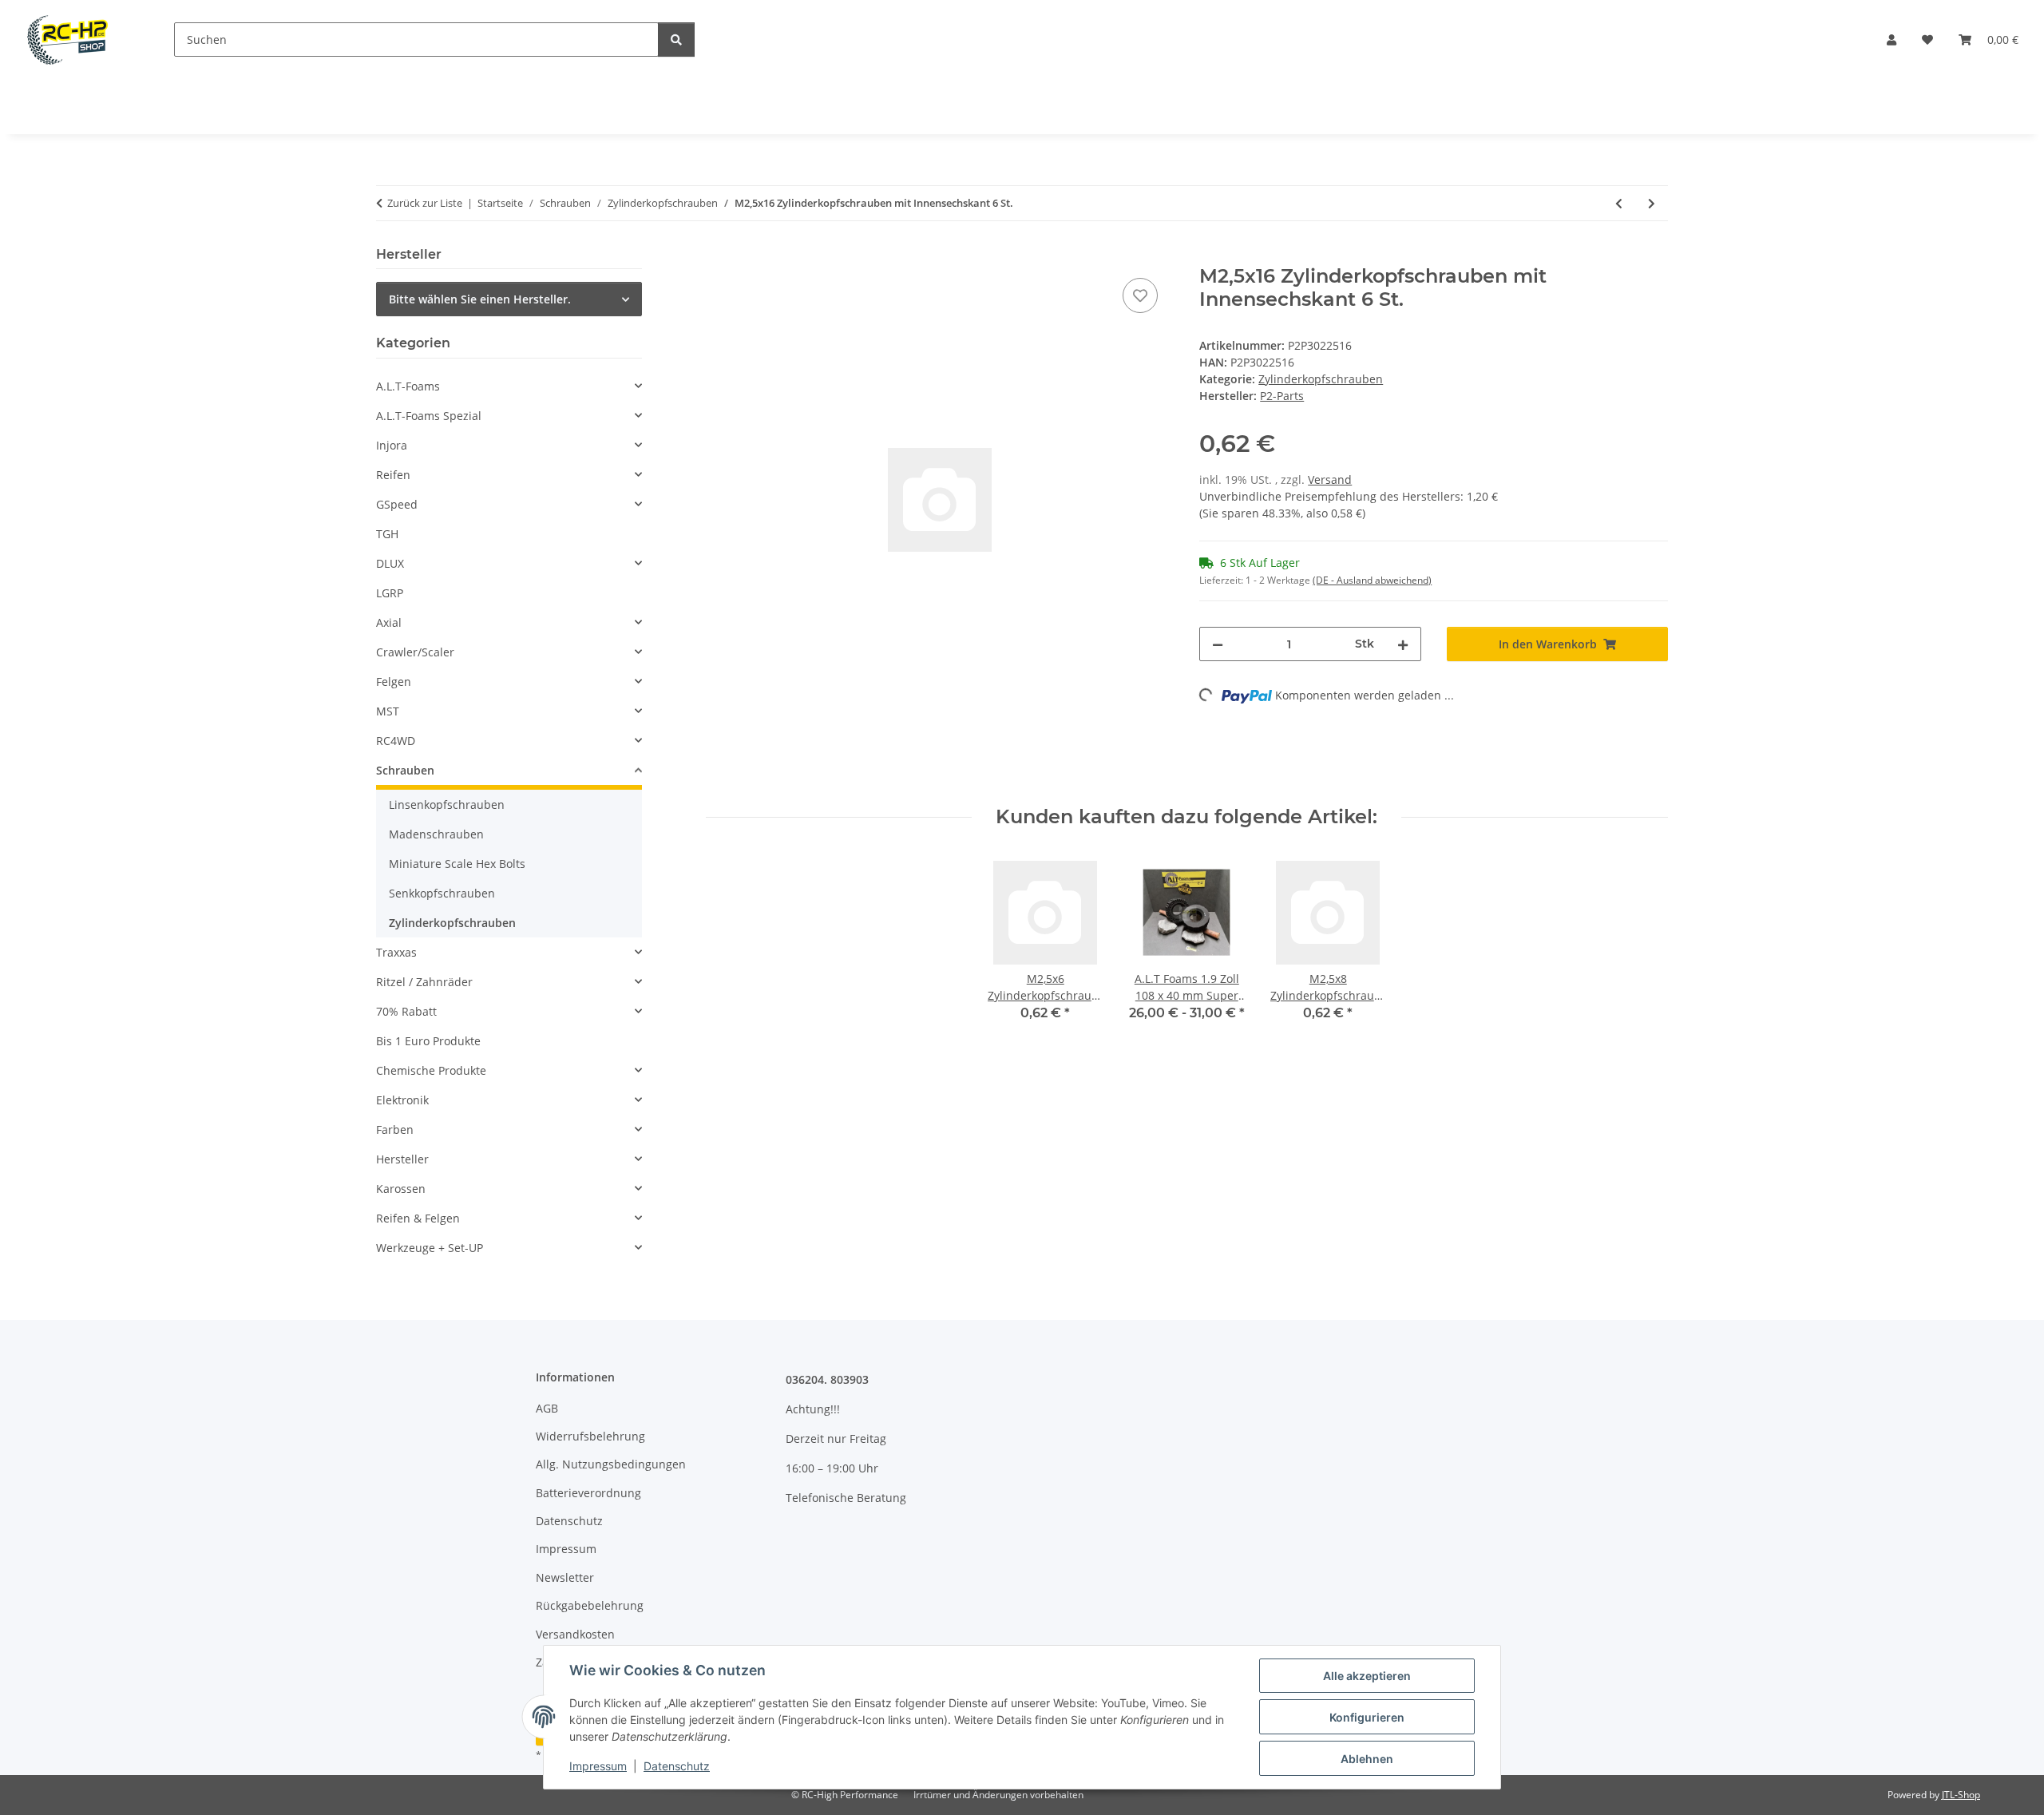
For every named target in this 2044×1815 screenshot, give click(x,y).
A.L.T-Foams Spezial (429, 416)
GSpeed (397, 504)
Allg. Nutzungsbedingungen (611, 1464)
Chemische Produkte (431, 1070)
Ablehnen (1367, 1759)
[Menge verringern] (1218, 644)
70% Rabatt (406, 1011)
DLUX (390, 563)
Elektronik (402, 1100)
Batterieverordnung (588, 1493)
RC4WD (396, 741)
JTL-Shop (1961, 1795)
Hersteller (402, 1159)
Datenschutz (677, 1766)
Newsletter (565, 1577)
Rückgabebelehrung (590, 1605)
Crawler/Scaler (415, 652)
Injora (392, 445)
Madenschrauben (436, 834)
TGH (387, 534)
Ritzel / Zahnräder (424, 982)
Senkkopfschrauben (442, 893)
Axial (389, 622)
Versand (1330, 480)
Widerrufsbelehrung (590, 1436)
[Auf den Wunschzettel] (1140, 295)
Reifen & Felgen (418, 1218)
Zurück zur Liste (425, 203)
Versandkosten (575, 1634)
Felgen (394, 682)
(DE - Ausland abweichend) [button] (1372, 580)
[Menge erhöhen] (1403, 644)
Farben (395, 1129)
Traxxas (396, 952)
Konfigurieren (1367, 1717)
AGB (547, 1408)
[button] (1891, 40)
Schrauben (405, 770)
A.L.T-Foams (408, 386)
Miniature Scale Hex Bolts (457, 864)
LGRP (390, 593)
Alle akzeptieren (1367, 1676)
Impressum (598, 1766)
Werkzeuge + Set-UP (430, 1248)
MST (388, 711)
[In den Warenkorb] (719, 256)
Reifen (393, 475)
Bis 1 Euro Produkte (428, 1041)
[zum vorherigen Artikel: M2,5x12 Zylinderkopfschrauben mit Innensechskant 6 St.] (1619, 203)
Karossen (401, 1189)
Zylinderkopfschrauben (1321, 379)
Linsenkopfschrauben (447, 804)
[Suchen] (676, 40)
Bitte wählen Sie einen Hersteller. (480, 299)
